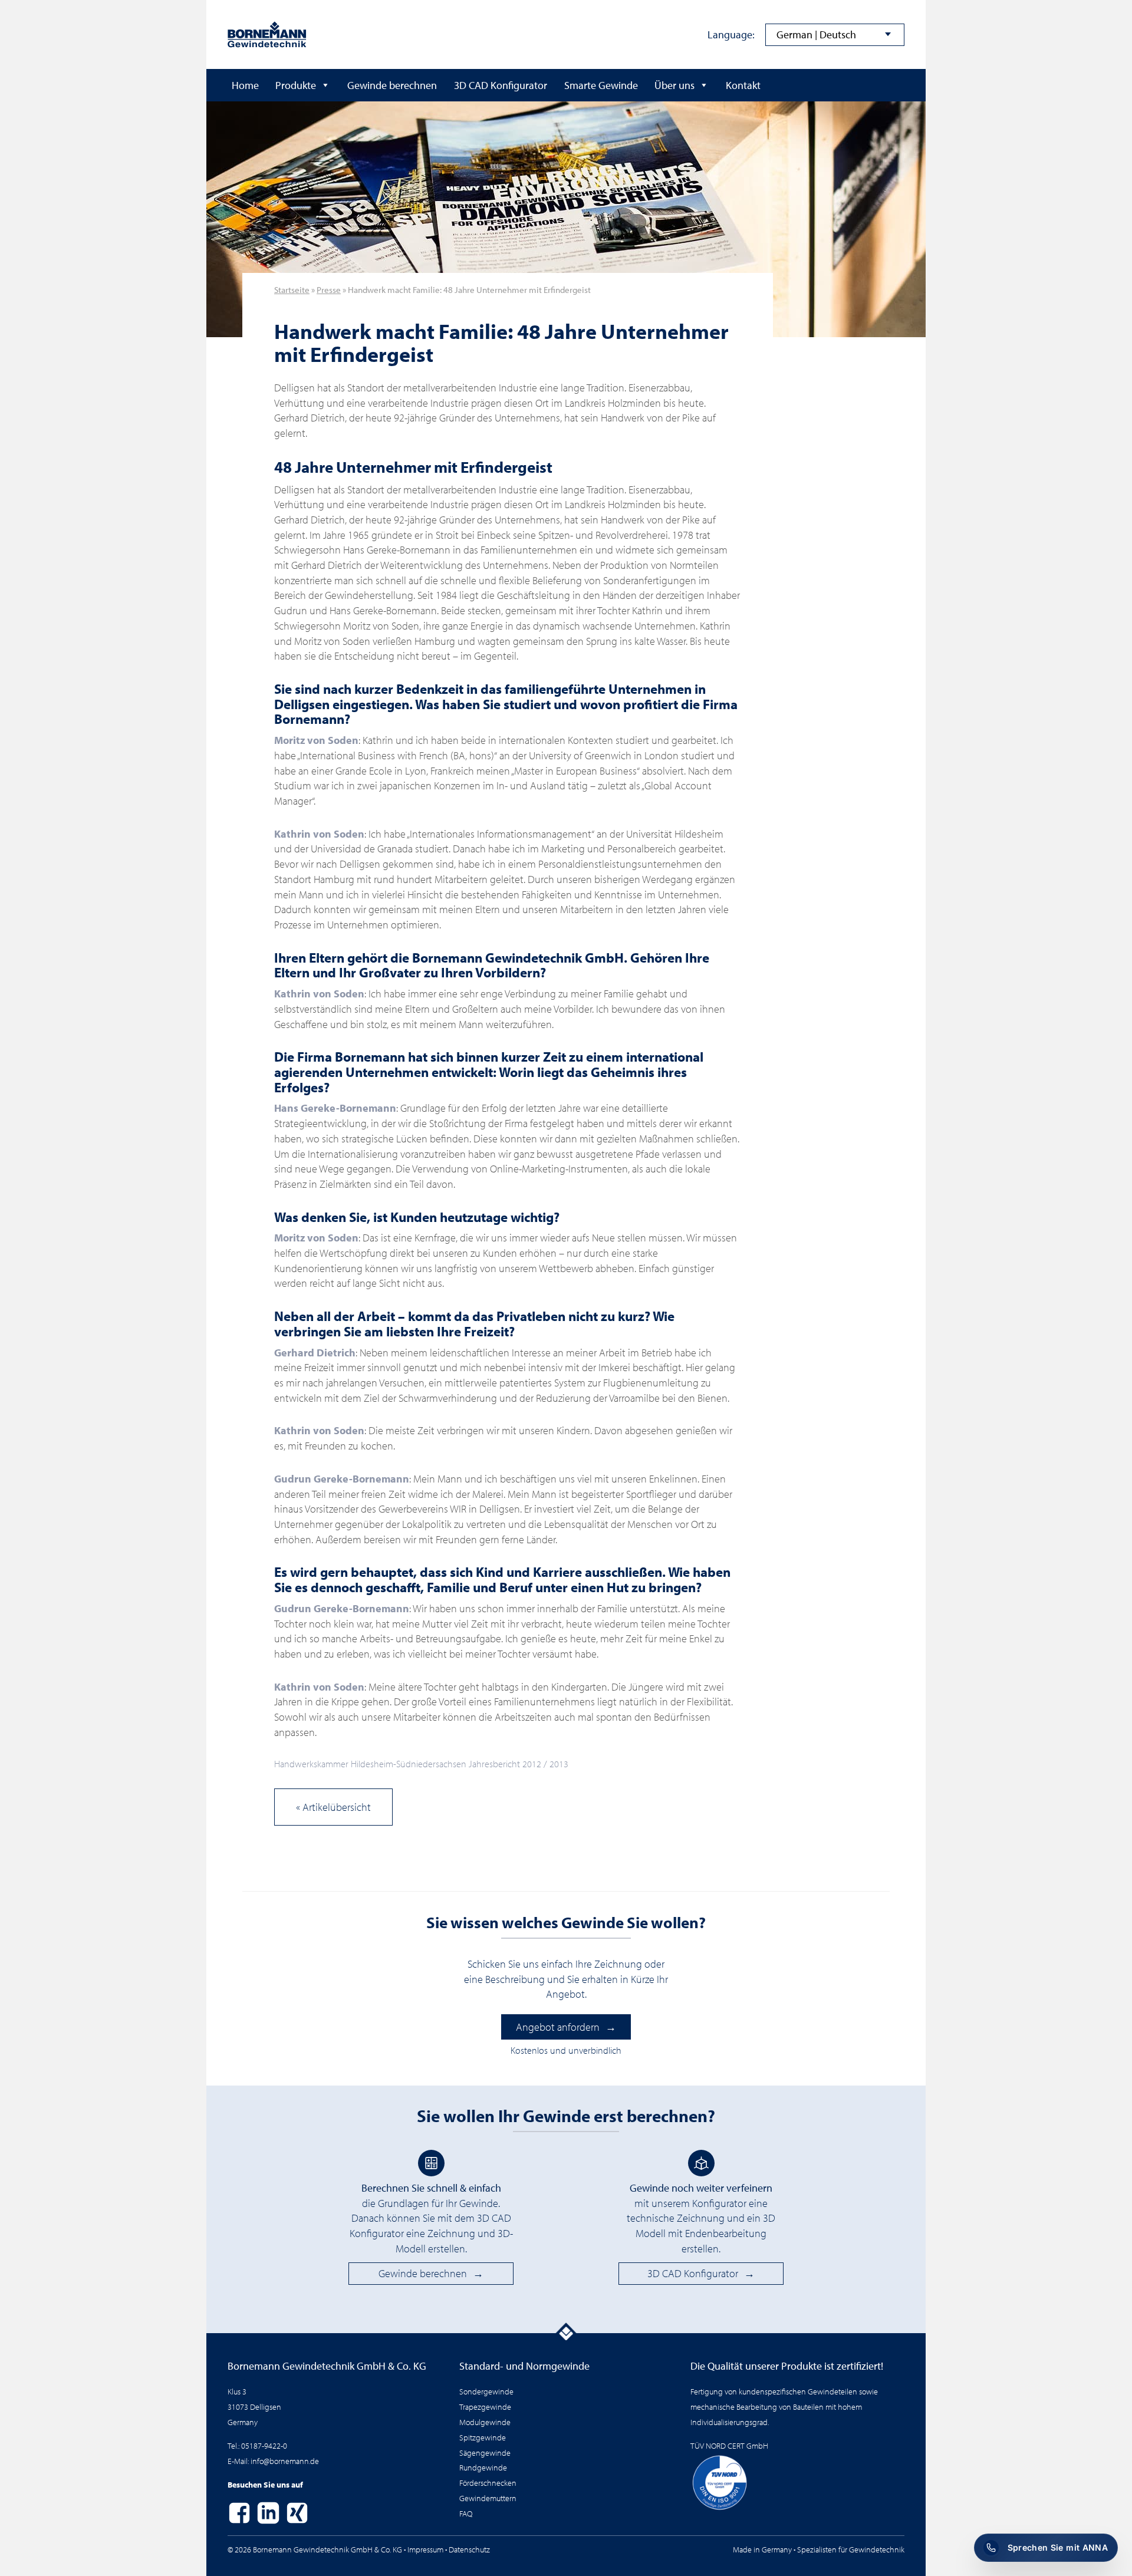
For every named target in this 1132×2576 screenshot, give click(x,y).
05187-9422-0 (264, 2445)
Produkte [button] (296, 85)
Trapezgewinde (485, 2407)
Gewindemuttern (488, 2498)
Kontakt (743, 85)
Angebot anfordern (558, 2027)
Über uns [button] (674, 85)
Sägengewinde (485, 2453)
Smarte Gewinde (601, 85)
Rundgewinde (483, 2467)
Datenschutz (469, 2549)
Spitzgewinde (483, 2437)
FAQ (466, 2513)
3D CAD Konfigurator (501, 85)
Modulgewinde (485, 2422)
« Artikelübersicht (333, 1807)
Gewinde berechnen (392, 85)
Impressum (425, 2549)
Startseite (292, 289)
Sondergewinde (486, 2391)
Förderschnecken (488, 2483)
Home (245, 85)
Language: (731, 34)
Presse (329, 289)
